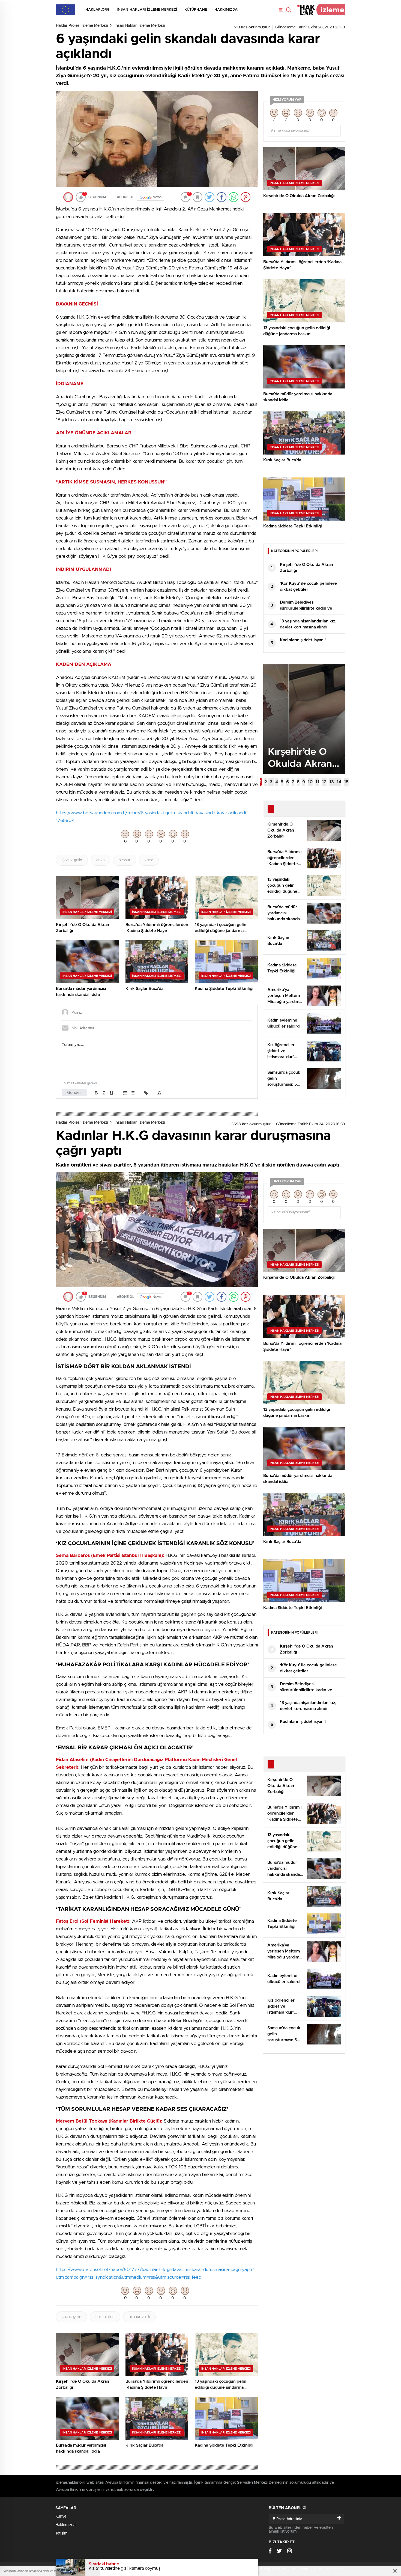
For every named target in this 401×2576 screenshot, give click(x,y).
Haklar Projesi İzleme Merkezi (82, 26)
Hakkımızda (226, 10)
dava (100, 860)
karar (149, 860)
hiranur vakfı (139, 2317)
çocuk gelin (71, 2317)
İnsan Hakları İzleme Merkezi (147, 10)
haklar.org (97, 10)
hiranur (125, 860)
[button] (261, 782)
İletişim (61, 2533)
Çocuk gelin (72, 860)
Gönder (74, 1093)
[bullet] (133, 1093)
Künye (61, 2516)
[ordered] (125, 1093)
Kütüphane (196, 10)
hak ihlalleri (105, 2317)
